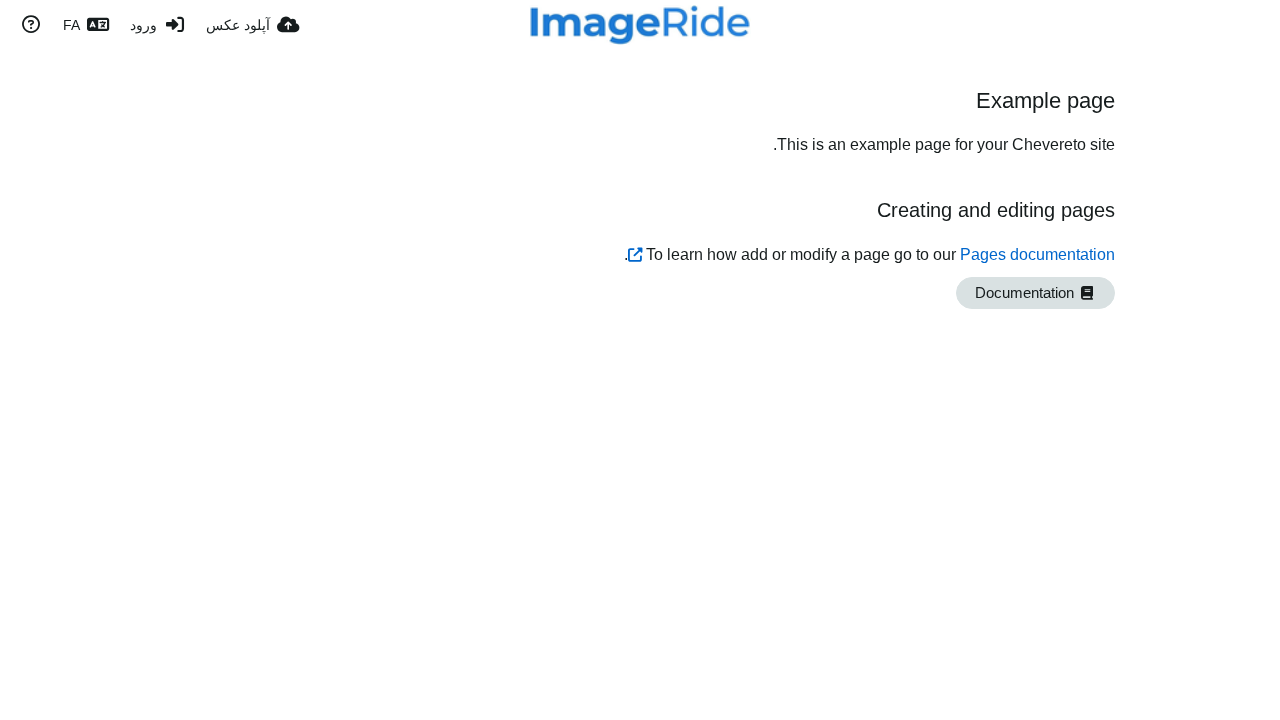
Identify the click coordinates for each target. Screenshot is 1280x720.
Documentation (1026, 293)
